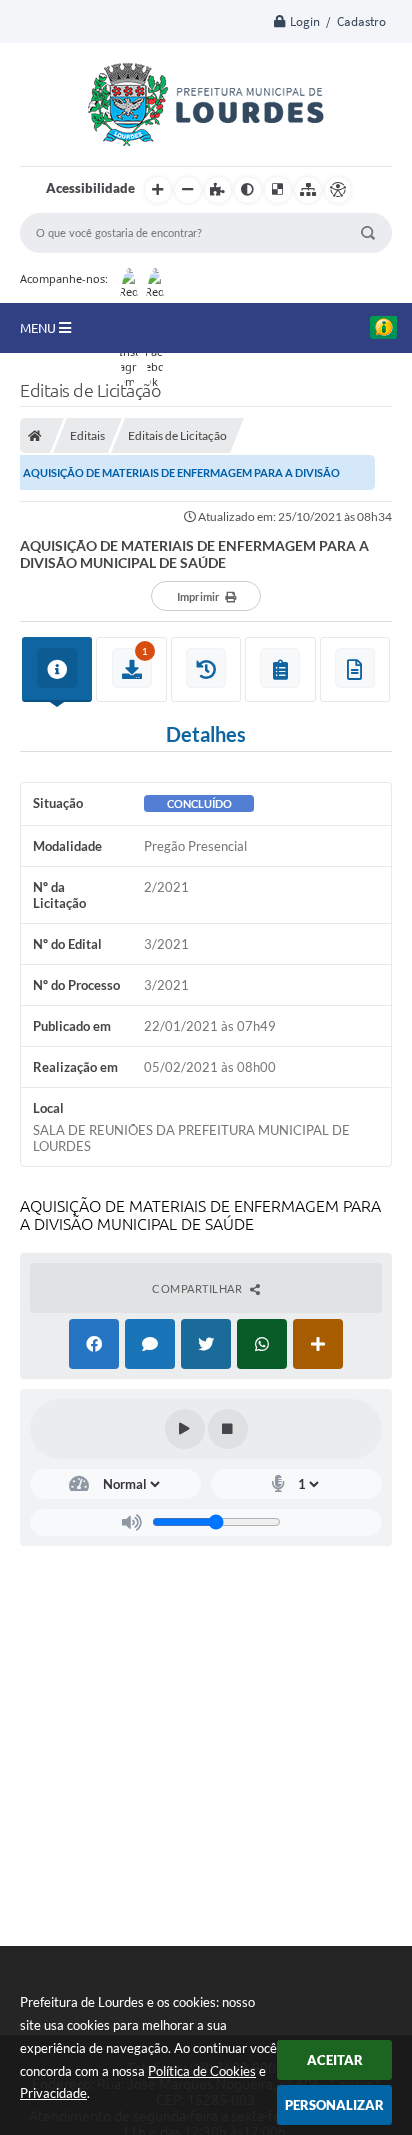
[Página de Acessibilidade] (338, 190)
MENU (39, 328)
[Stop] (228, 1429)
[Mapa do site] (308, 190)
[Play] (185, 1429)
